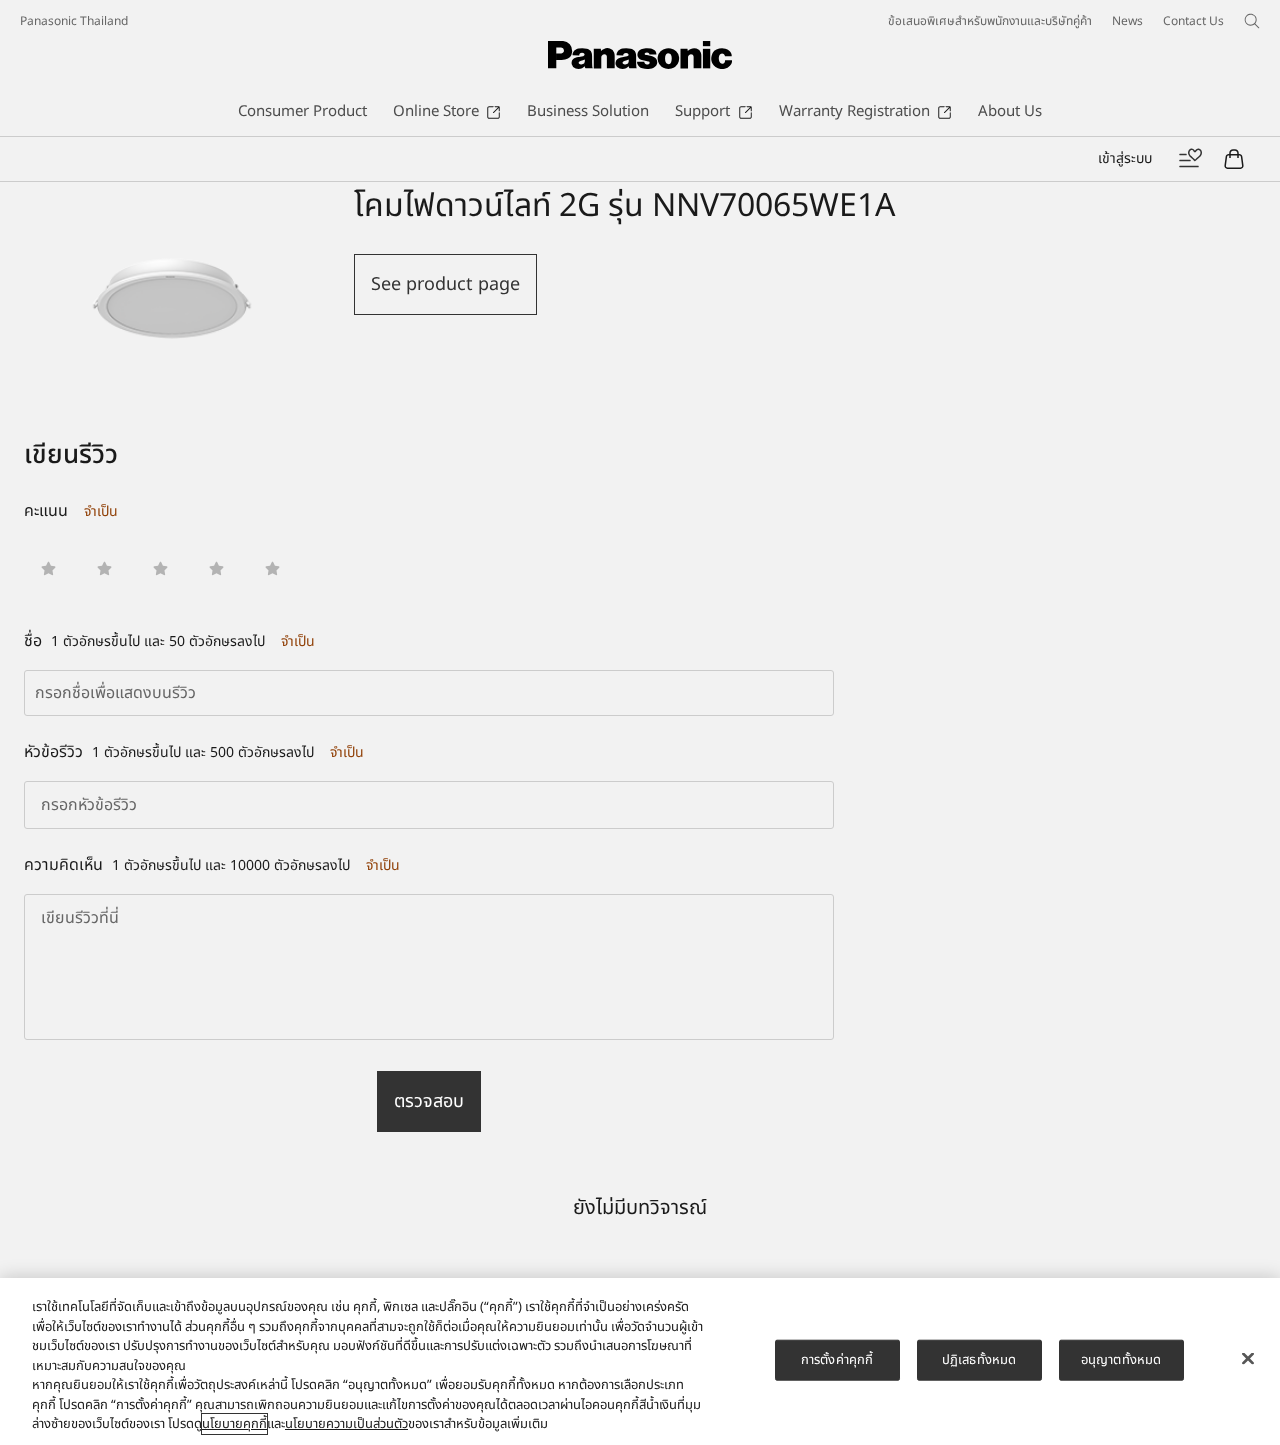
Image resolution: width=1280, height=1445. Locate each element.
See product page (445, 284)
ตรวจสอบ (429, 1101)
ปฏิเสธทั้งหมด (979, 1359)
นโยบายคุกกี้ (234, 1424)
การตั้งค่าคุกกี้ (837, 1359)
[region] (640, 1361)
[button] (48, 568)
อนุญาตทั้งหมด (1121, 1359)
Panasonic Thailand (74, 21)
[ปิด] (1248, 1358)
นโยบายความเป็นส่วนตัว (346, 1424)
